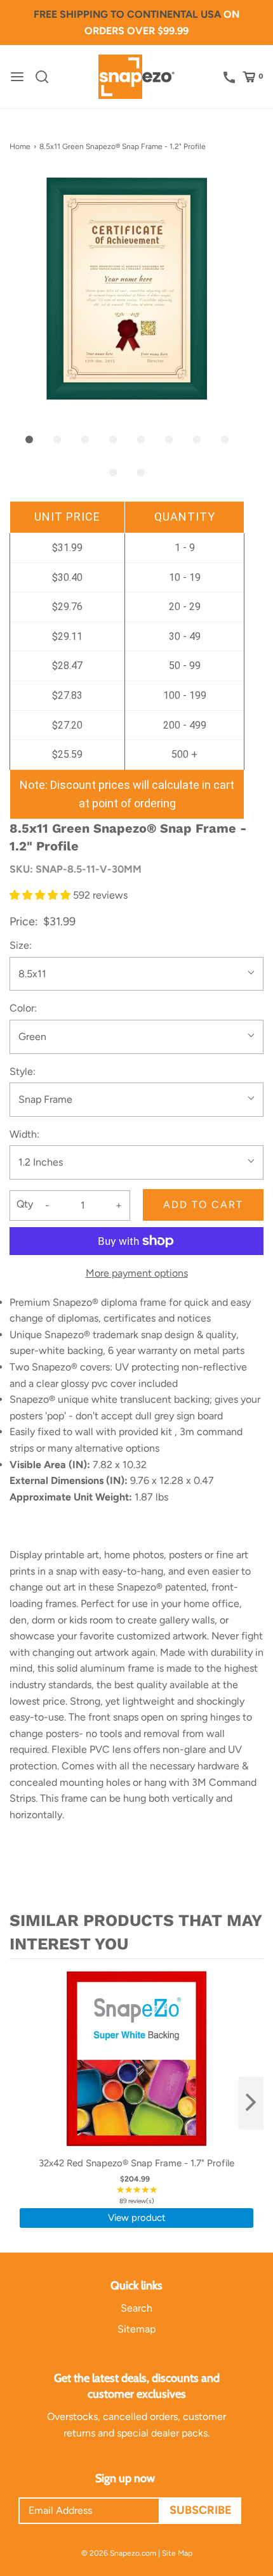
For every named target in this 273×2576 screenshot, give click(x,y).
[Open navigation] (17, 77)
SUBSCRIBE (201, 2510)
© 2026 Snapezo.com (119, 2553)
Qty (25, 1204)
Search (136, 2308)
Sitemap (136, 2329)
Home (20, 146)
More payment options (137, 1273)
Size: (21, 945)
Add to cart (203, 1205)
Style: (23, 1071)
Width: (24, 1134)
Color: (23, 1008)
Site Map (177, 2553)
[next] (251, 2103)
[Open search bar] (47, 77)
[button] (127, 289)
